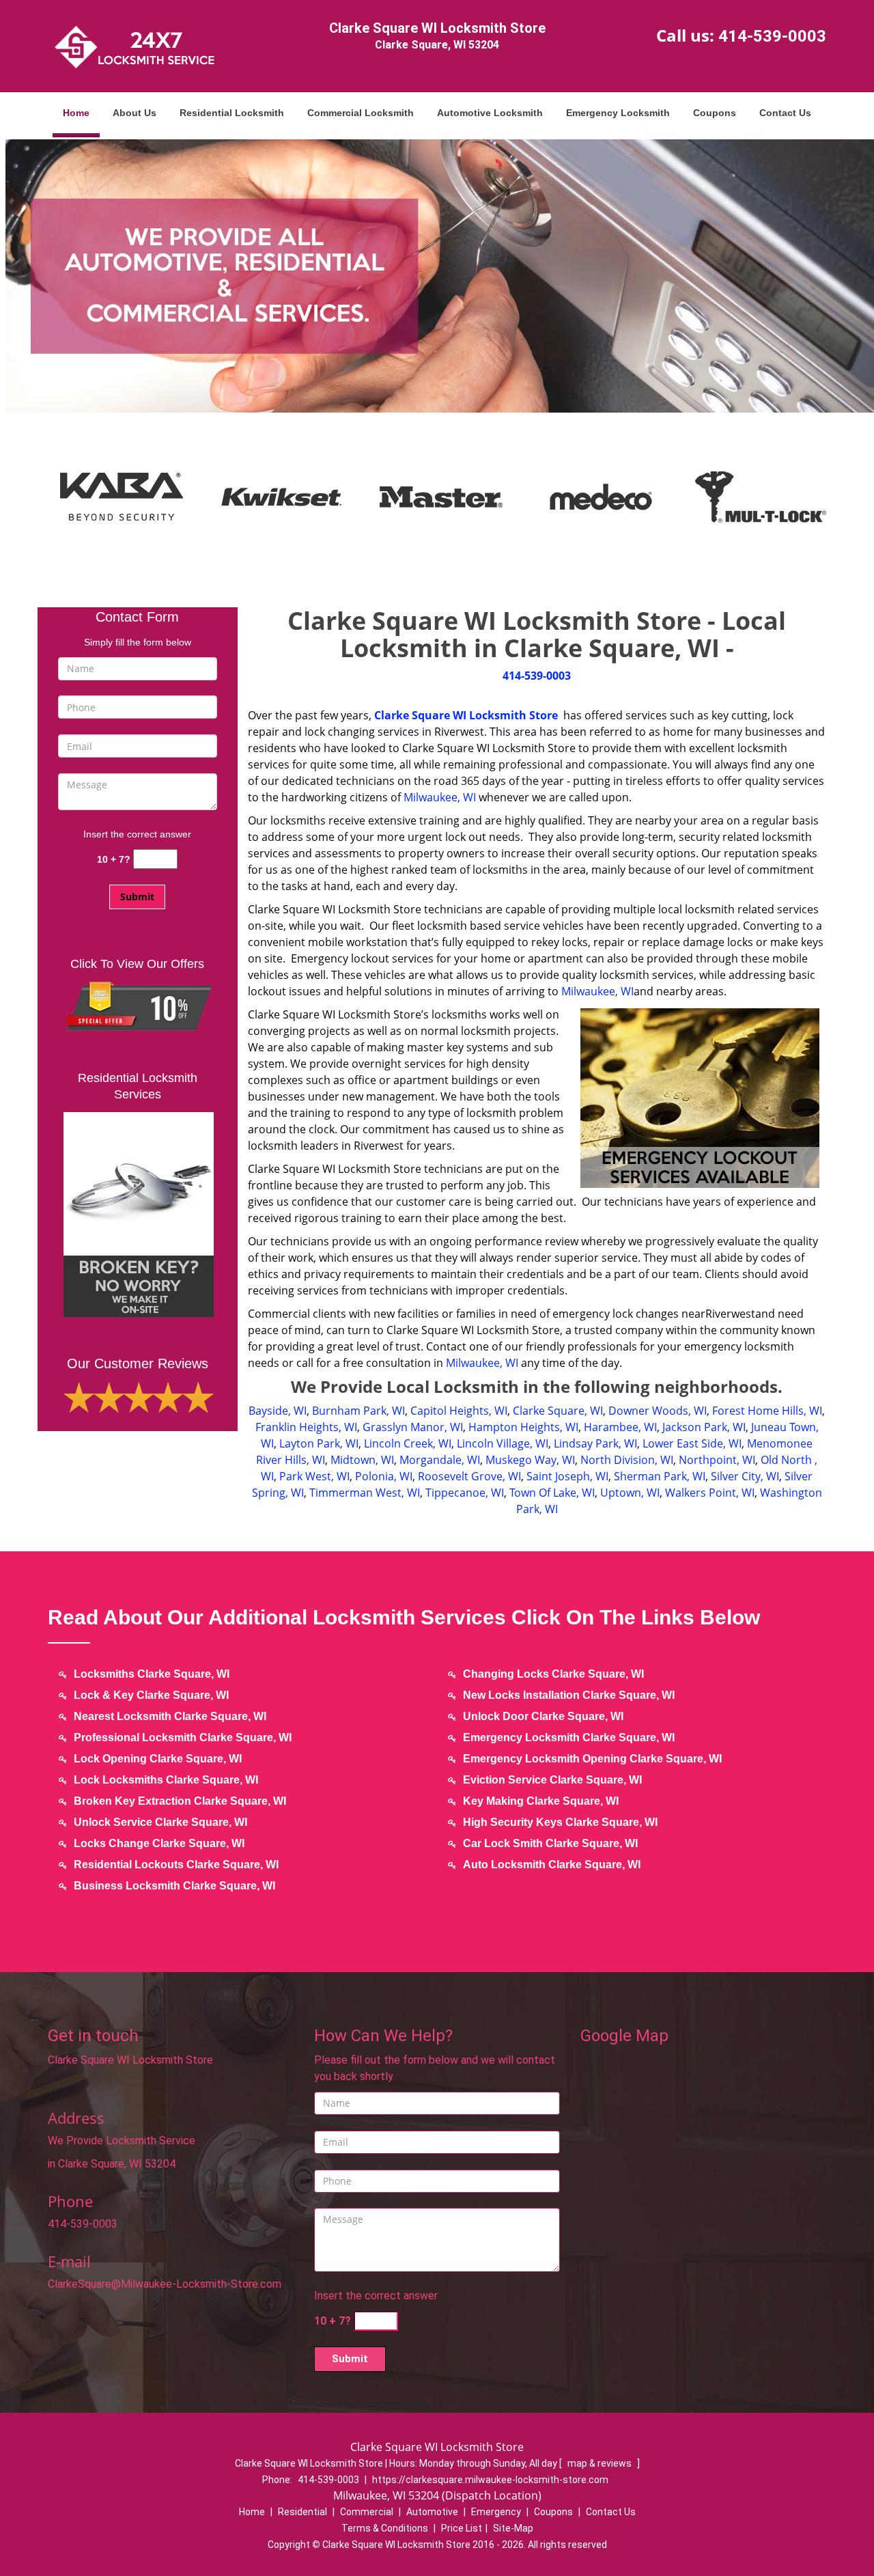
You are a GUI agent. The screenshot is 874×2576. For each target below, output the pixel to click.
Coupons (715, 113)
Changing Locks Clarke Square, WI (553, 1674)
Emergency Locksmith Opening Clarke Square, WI (592, 1759)
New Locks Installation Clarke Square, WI (569, 1695)
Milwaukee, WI (440, 797)
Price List (462, 2528)
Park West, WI (314, 1476)
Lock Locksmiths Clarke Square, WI (166, 1780)
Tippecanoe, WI (465, 1493)
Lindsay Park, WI (595, 1443)
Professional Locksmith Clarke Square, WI (183, 1737)
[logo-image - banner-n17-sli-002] (437, 275)
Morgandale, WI (440, 1460)
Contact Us (785, 113)
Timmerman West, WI (365, 1493)
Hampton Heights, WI (523, 1427)
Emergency (496, 2512)
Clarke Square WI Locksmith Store (466, 715)
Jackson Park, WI (704, 1427)
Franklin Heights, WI (306, 1427)
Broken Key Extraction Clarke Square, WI (180, 1801)
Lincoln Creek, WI (408, 1443)
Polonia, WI (384, 1476)
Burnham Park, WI (358, 1411)
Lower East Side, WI (692, 1443)
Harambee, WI (620, 1427)
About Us (135, 113)
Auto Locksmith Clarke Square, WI (552, 1865)
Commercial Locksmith (361, 113)
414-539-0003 (772, 36)
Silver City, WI (745, 1476)
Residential (302, 2512)
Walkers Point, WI (710, 1493)
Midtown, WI (362, 1460)
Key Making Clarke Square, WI (541, 1801)
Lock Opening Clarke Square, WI (158, 1759)
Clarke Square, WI (558, 1411)
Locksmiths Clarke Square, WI (152, 1674)
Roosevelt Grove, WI (469, 1476)
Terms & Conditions (385, 2528)
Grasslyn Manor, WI (413, 1427)
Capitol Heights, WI (459, 1411)
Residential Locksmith (232, 113)
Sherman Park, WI (660, 1476)
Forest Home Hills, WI (767, 1411)
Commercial (367, 2512)
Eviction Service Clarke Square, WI (552, 1780)
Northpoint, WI (717, 1460)
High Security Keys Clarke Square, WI (560, 1822)
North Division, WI (627, 1460)
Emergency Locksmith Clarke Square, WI (569, 1737)
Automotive (432, 2512)
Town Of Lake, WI (552, 1493)
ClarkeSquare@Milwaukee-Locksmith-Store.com (165, 2284)
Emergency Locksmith (618, 113)
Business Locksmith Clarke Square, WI (174, 1886)
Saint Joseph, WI (567, 1476)
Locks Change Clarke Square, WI (159, 1843)
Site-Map (513, 2528)
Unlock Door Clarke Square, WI (543, 1716)
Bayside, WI (278, 1411)
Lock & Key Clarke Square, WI (151, 1695)
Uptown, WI (630, 1493)
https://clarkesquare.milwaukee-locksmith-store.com (490, 2480)
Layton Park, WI (319, 1443)
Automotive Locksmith (490, 113)
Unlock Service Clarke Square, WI (160, 1822)
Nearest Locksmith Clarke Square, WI (170, 1716)
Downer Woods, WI (658, 1411)
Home (76, 113)
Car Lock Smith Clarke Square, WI (550, 1843)
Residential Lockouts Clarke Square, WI (176, 1865)
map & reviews (601, 2463)
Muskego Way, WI (530, 1460)
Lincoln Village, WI (503, 1443)
